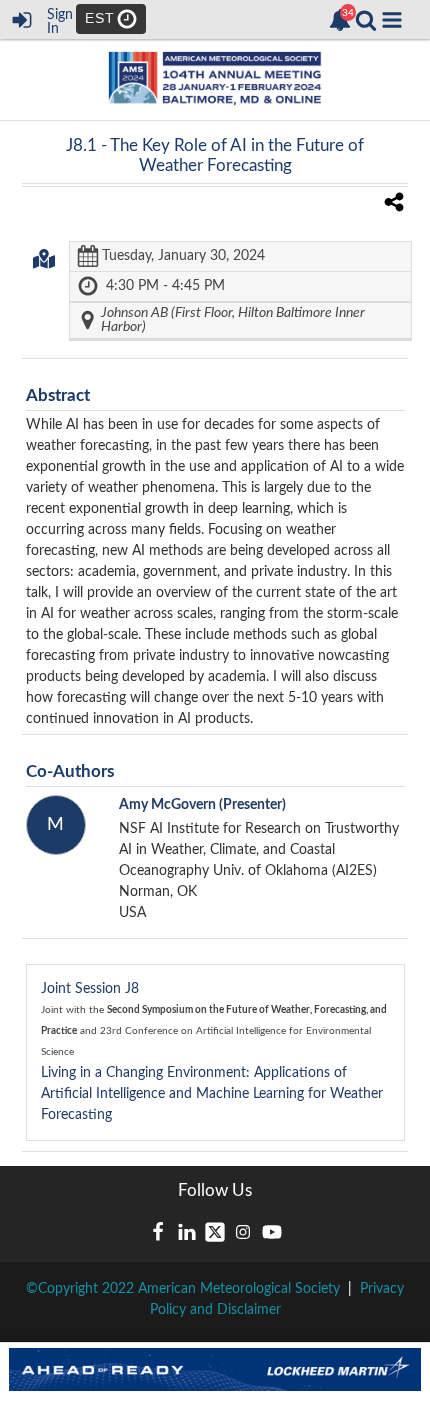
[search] (366, 19)
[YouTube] (272, 1232)
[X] (215, 1232)
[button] (392, 20)
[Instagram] (243, 1232)
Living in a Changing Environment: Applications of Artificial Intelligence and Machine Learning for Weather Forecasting (214, 1052)
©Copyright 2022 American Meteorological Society (183, 1289)
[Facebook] (158, 1232)
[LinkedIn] (187, 1232)
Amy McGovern (202, 805)
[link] (340, 20)
